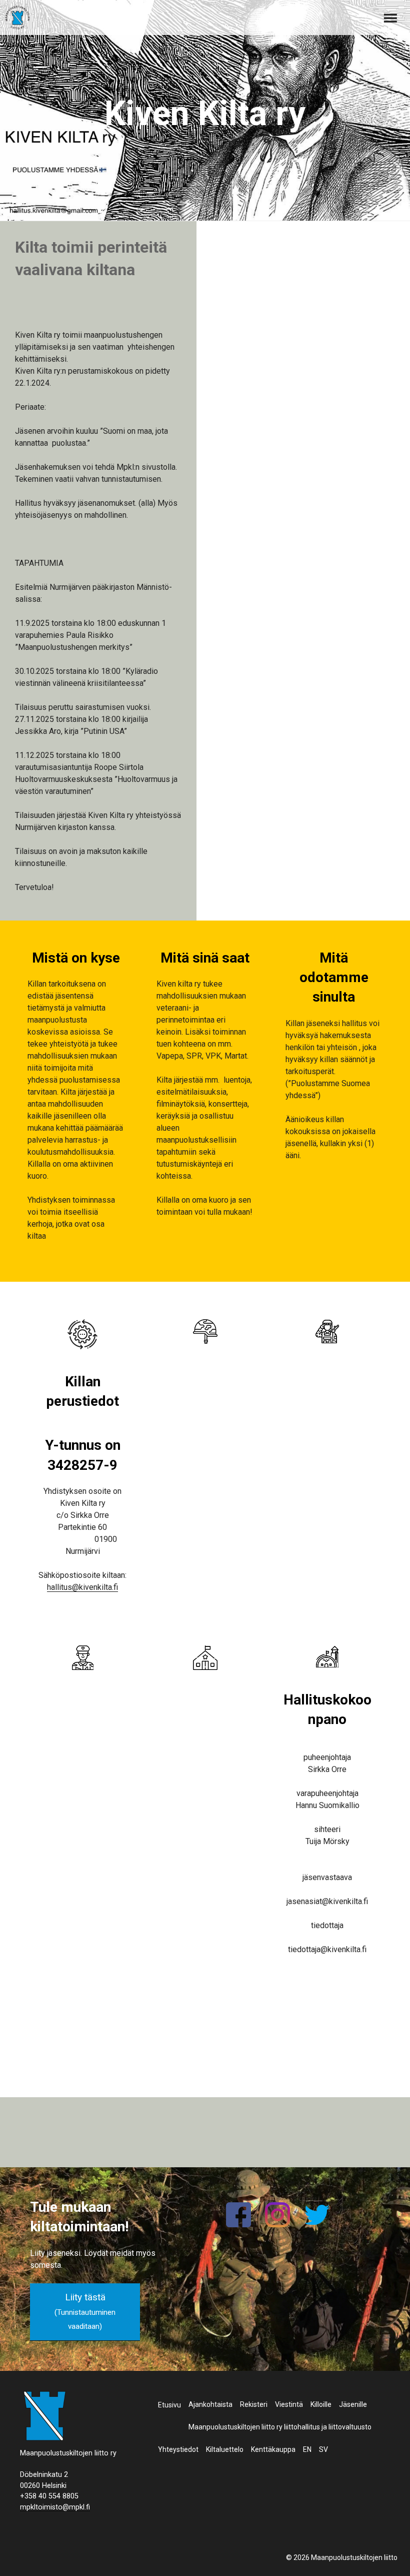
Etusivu (169, 2405)
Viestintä (289, 2404)
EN (307, 2449)
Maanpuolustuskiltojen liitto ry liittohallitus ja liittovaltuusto (280, 2427)
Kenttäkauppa (273, 2449)
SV (323, 2449)
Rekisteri (254, 2404)
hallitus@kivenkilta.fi (82, 1587)
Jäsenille (353, 2404)
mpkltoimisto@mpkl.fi (55, 2507)
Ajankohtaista (210, 2404)
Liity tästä (85, 2311)
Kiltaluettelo (225, 2449)
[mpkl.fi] (17, 19)
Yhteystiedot (178, 2449)
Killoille (321, 2404)
